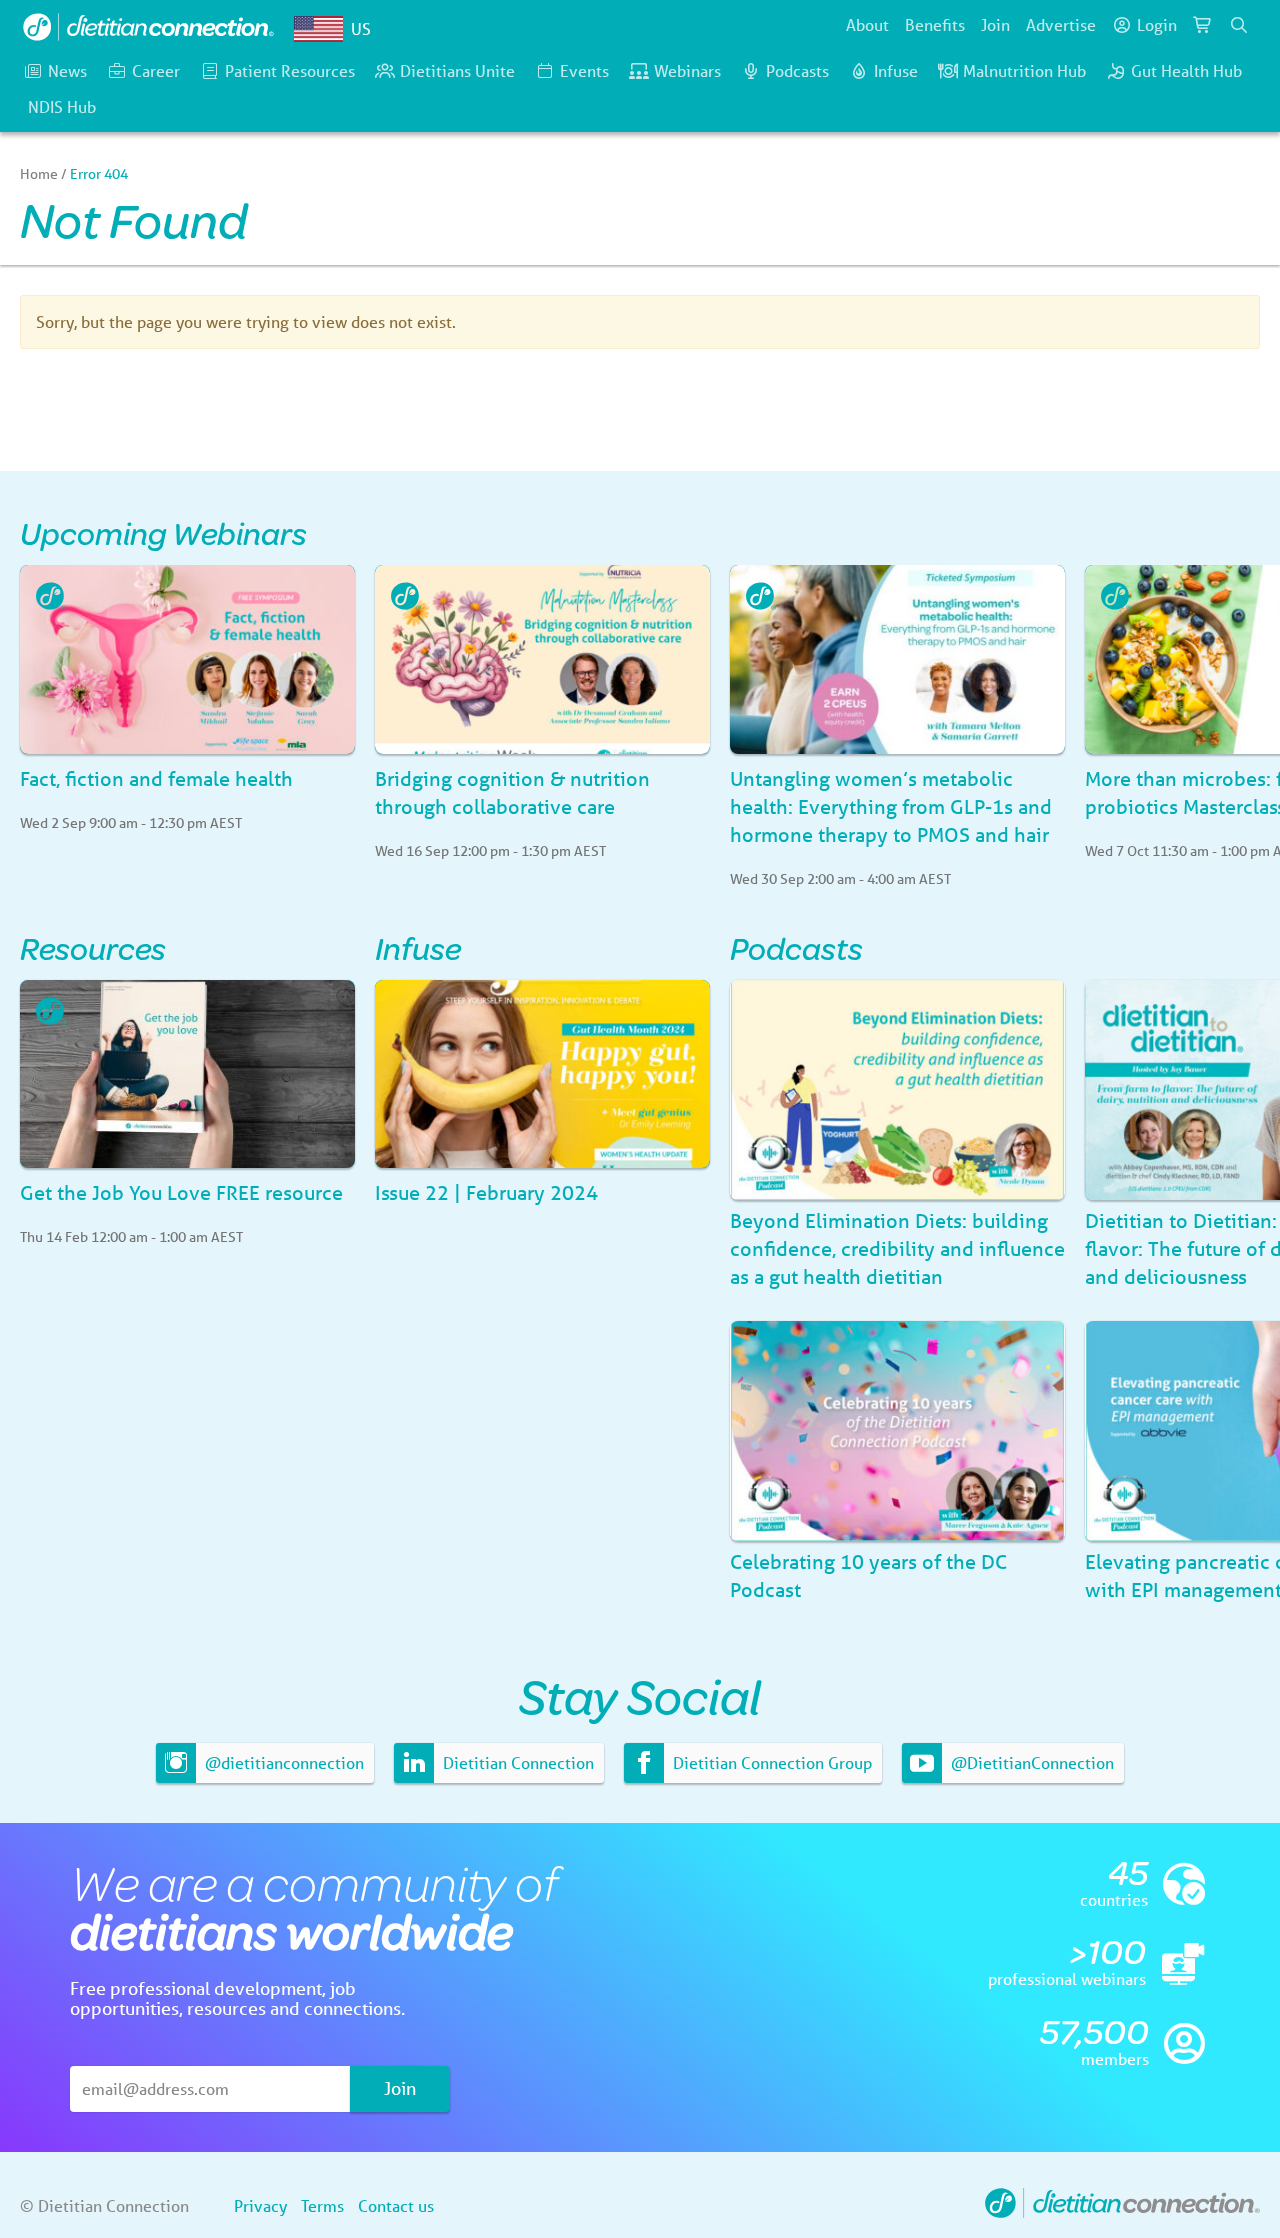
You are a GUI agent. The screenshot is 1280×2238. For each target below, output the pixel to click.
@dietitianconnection (282, 1762)
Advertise (1061, 24)
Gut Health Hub (1186, 70)
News (67, 70)
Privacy (260, 2205)
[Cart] (1203, 25)
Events (584, 70)
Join (995, 24)
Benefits (935, 24)
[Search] (1239, 25)
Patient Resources (290, 70)
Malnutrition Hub (1024, 70)
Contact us (396, 2205)
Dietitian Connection (516, 1762)
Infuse (896, 70)
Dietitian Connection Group (770, 1762)
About (867, 24)
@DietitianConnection (1030, 1762)
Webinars (687, 70)
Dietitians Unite (457, 70)
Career (156, 70)
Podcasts (797, 70)
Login (1157, 24)
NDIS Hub (62, 106)
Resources (93, 947)
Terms (322, 2205)
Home (39, 174)
